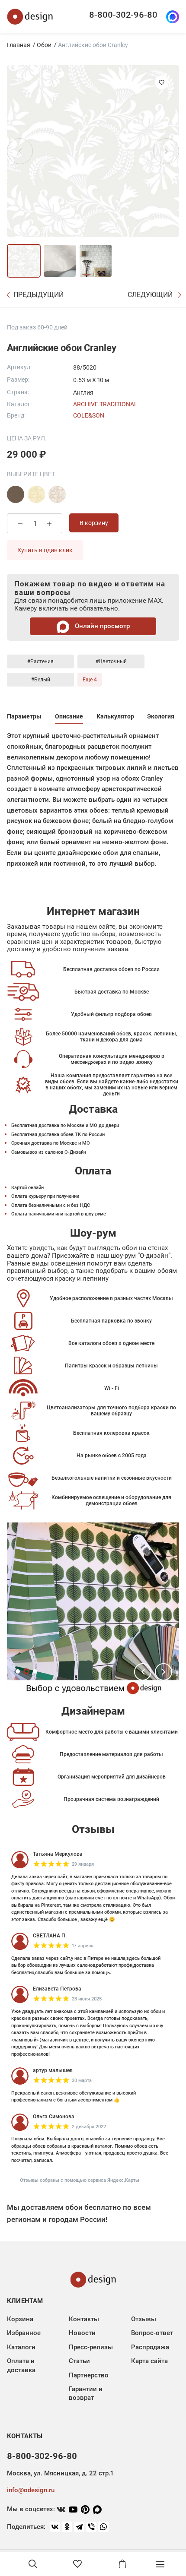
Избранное (24, 2333)
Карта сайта (149, 2361)
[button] (143, 1672)
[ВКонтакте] (55, 2527)
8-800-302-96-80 (123, 15)
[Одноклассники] (67, 2527)
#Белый (41, 680)
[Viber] (91, 2527)
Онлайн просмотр (101, 626)
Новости (82, 2333)
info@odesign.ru (31, 2490)
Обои (44, 45)
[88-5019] (57, 494)
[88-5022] (36, 494)
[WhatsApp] (103, 2527)
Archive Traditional (105, 404)
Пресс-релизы (91, 2347)
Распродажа (150, 2347)
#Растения (40, 661)
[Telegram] (79, 2527)
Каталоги (21, 2347)
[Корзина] (122, 2564)
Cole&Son (89, 415)
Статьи (79, 2361)
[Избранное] (77, 2564)
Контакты (84, 2319)
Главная (19, 45)
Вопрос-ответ (152, 2333)
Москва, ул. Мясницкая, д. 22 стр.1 (60, 2473)
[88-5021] (16, 494)
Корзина (20, 2319)
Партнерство (89, 2375)
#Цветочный (111, 661)
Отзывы (144, 2319)
